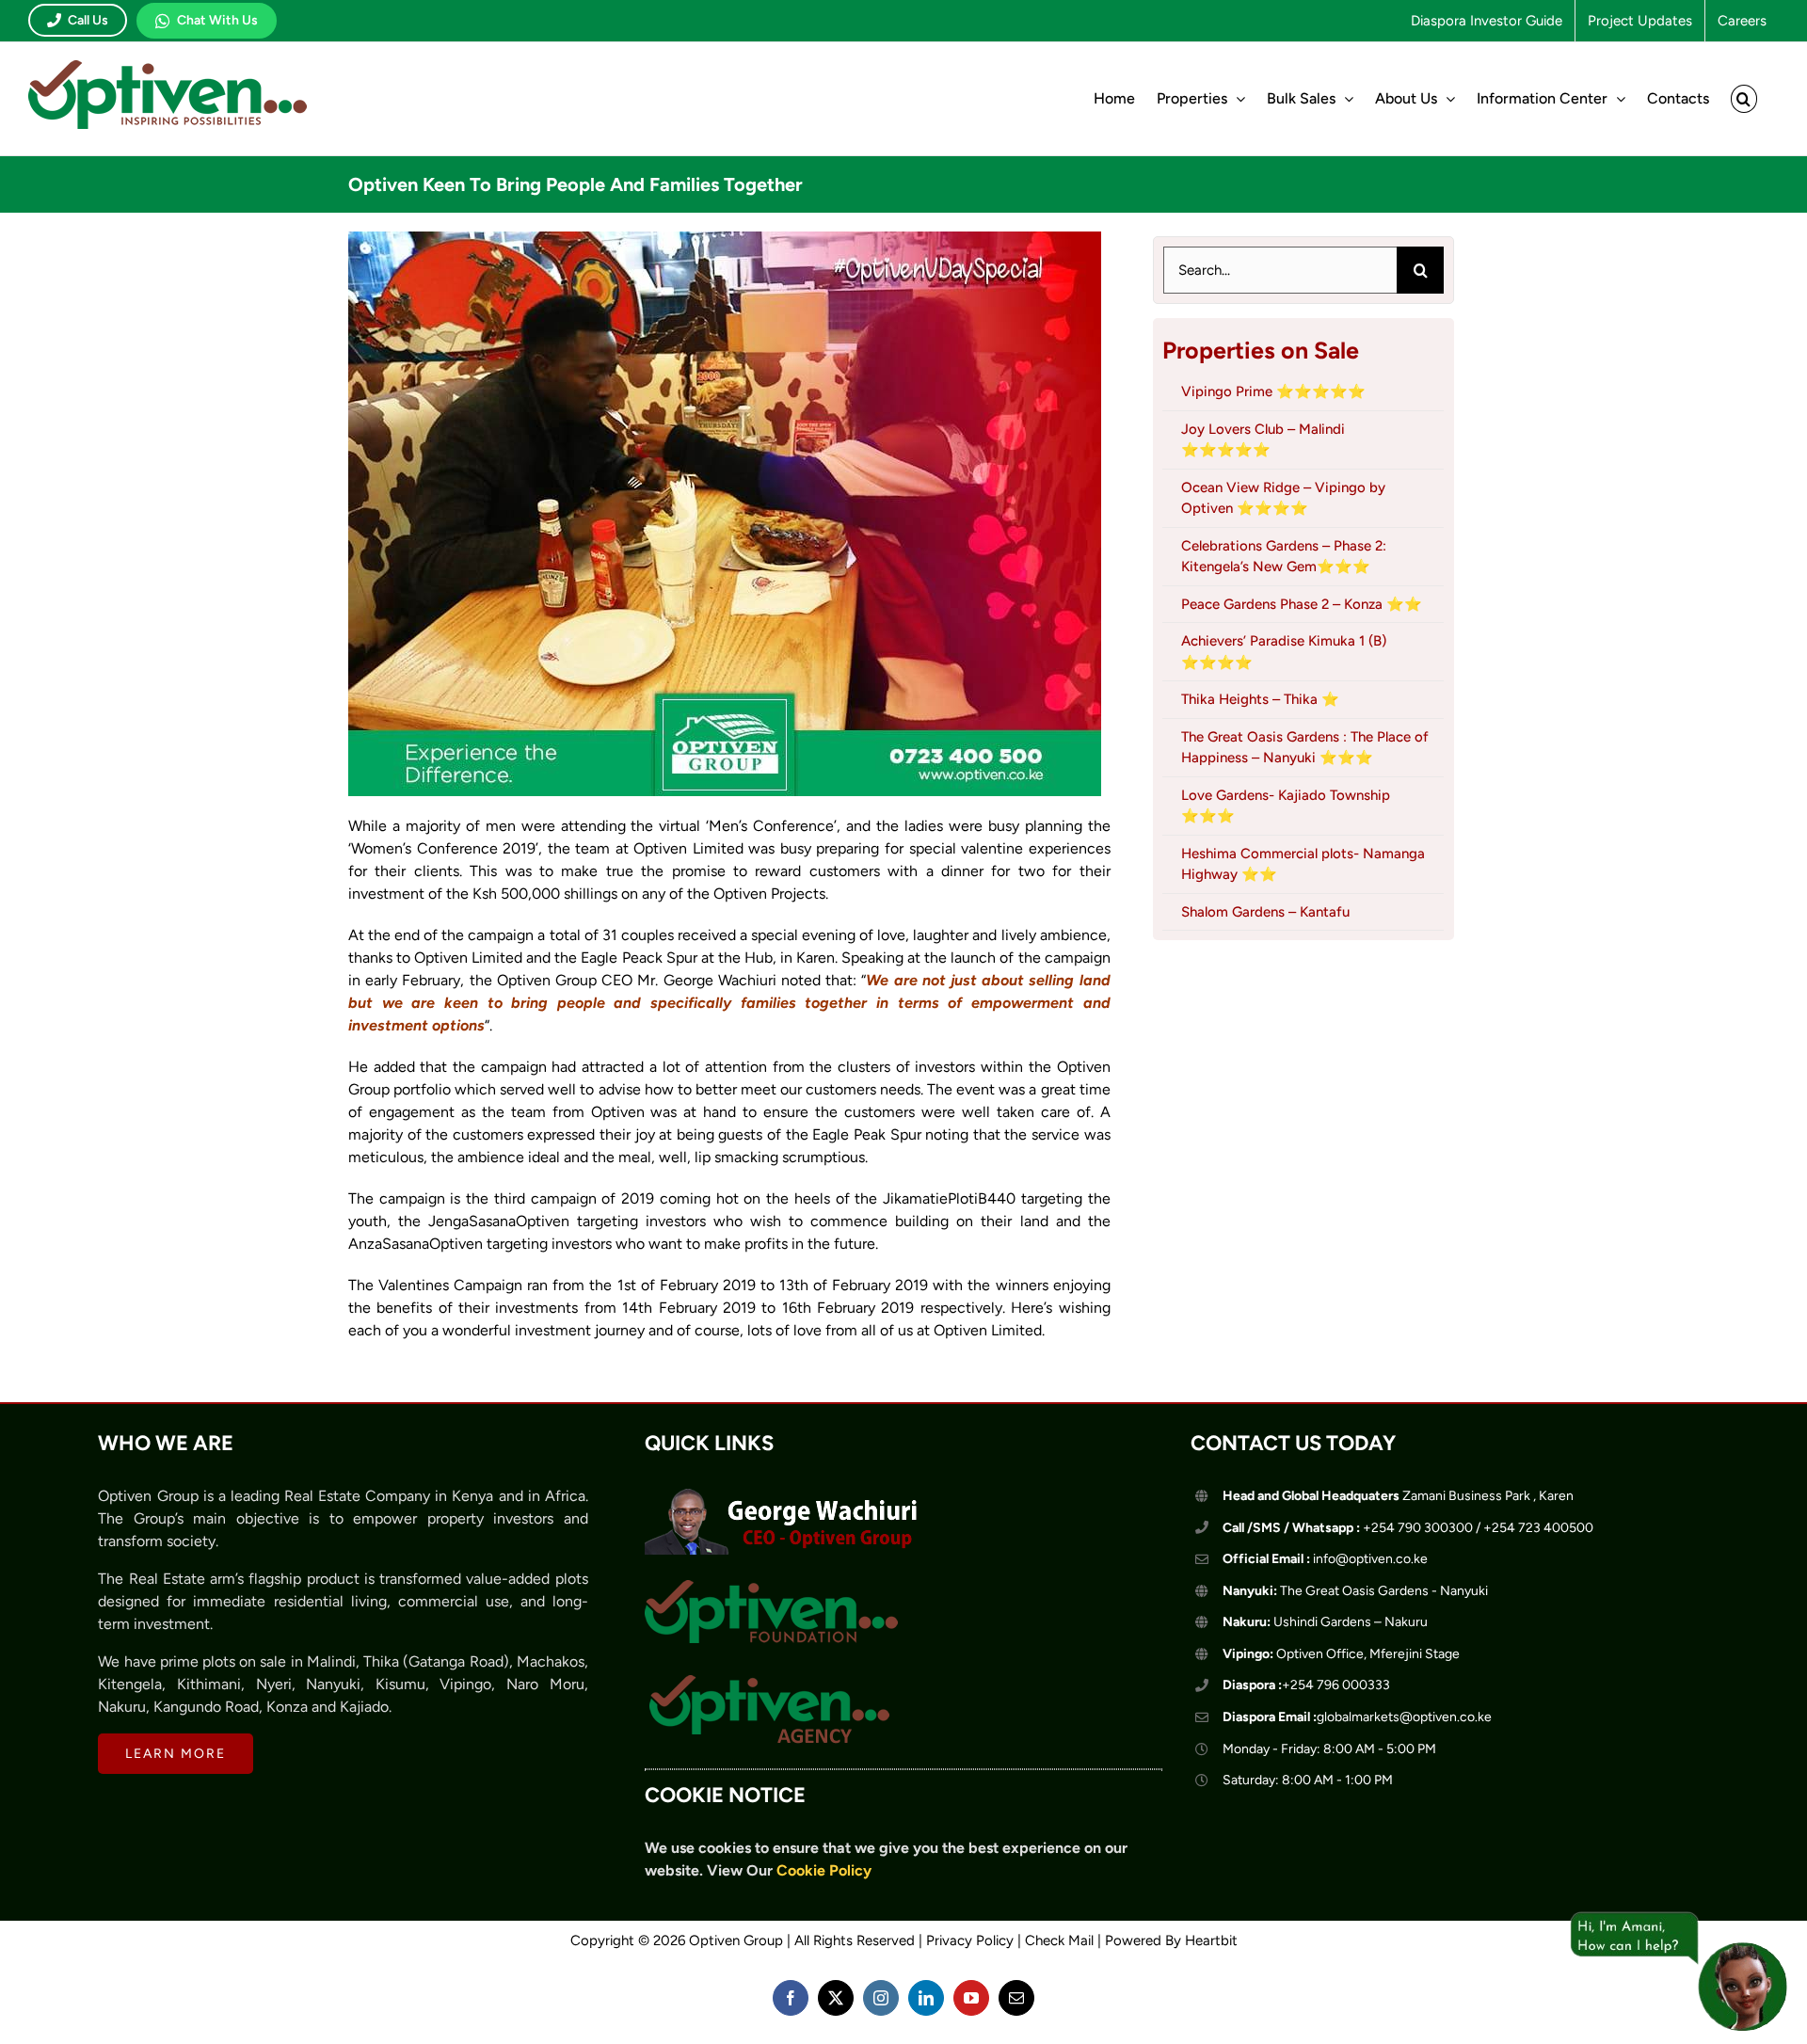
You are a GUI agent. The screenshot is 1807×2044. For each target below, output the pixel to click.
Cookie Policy (824, 1870)
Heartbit (1211, 1940)
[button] (1744, 99)
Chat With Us (217, 20)
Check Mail (1059, 1940)
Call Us (88, 20)
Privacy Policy (970, 1940)
